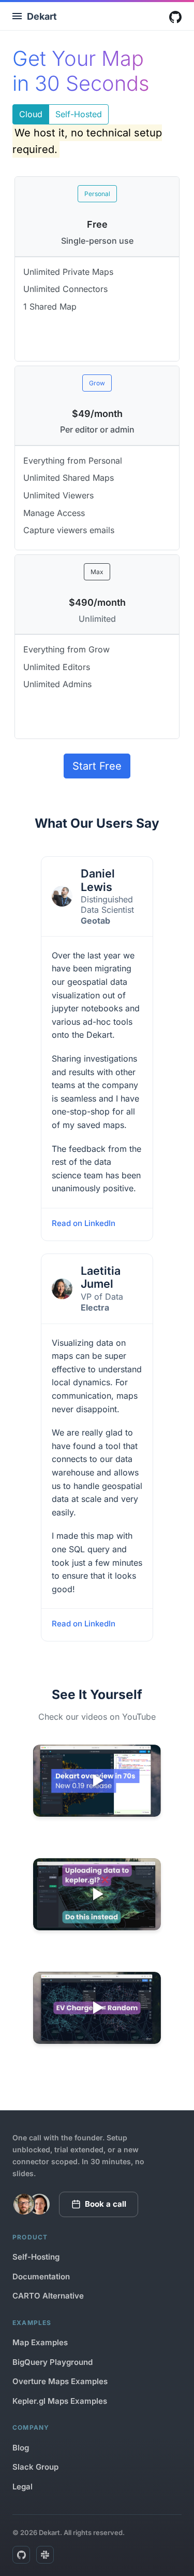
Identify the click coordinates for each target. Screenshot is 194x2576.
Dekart (42, 16)
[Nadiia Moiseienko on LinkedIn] (39, 2204)
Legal (23, 2487)
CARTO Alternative (48, 2296)
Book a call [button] (106, 2204)
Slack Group (35, 2467)
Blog (21, 2448)
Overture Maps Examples (60, 2381)
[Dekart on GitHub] (21, 2555)
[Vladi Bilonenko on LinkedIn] (24, 2204)
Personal (97, 194)
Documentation (41, 2276)
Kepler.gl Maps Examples (60, 2401)
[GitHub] (175, 17)
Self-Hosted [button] (79, 114)
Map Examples (40, 2342)
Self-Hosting (36, 2257)
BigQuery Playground (53, 2362)
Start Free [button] (97, 766)
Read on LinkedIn (84, 1223)
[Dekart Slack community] (45, 2555)
